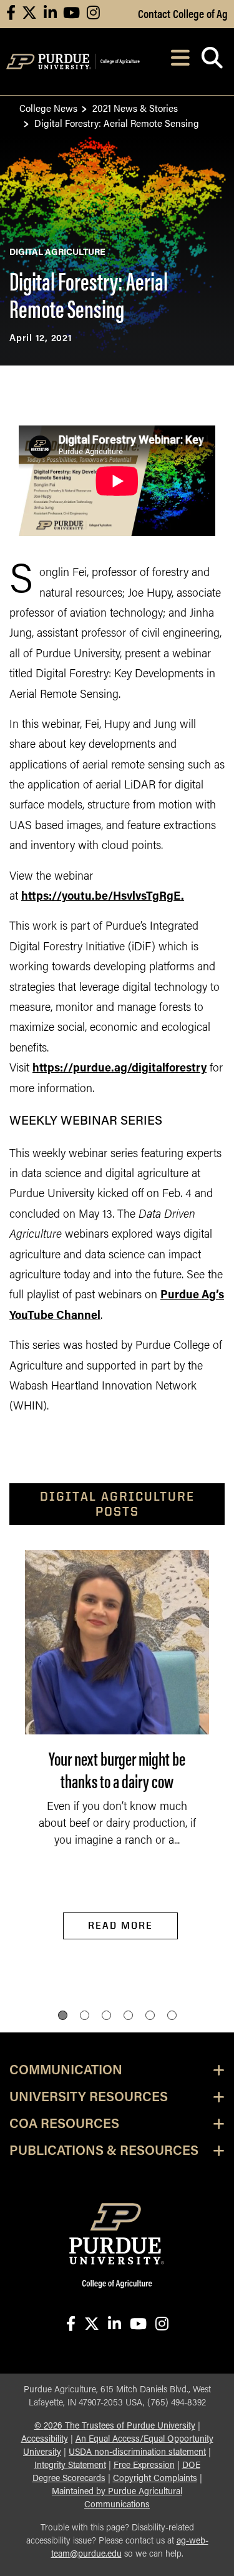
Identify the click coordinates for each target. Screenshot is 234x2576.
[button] (63, 2015)
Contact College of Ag (183, 13)
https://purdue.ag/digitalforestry (119, 1069)
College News (48, 108)
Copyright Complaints (155, 2479)
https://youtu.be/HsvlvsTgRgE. (103, 897)
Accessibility (45, 2439)
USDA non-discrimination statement (137, 2453)
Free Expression (144, 2466)
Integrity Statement (70, 2466)
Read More (120, 1925)
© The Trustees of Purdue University (115, 2426)
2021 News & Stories (135, 108)
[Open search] (212, 62)
